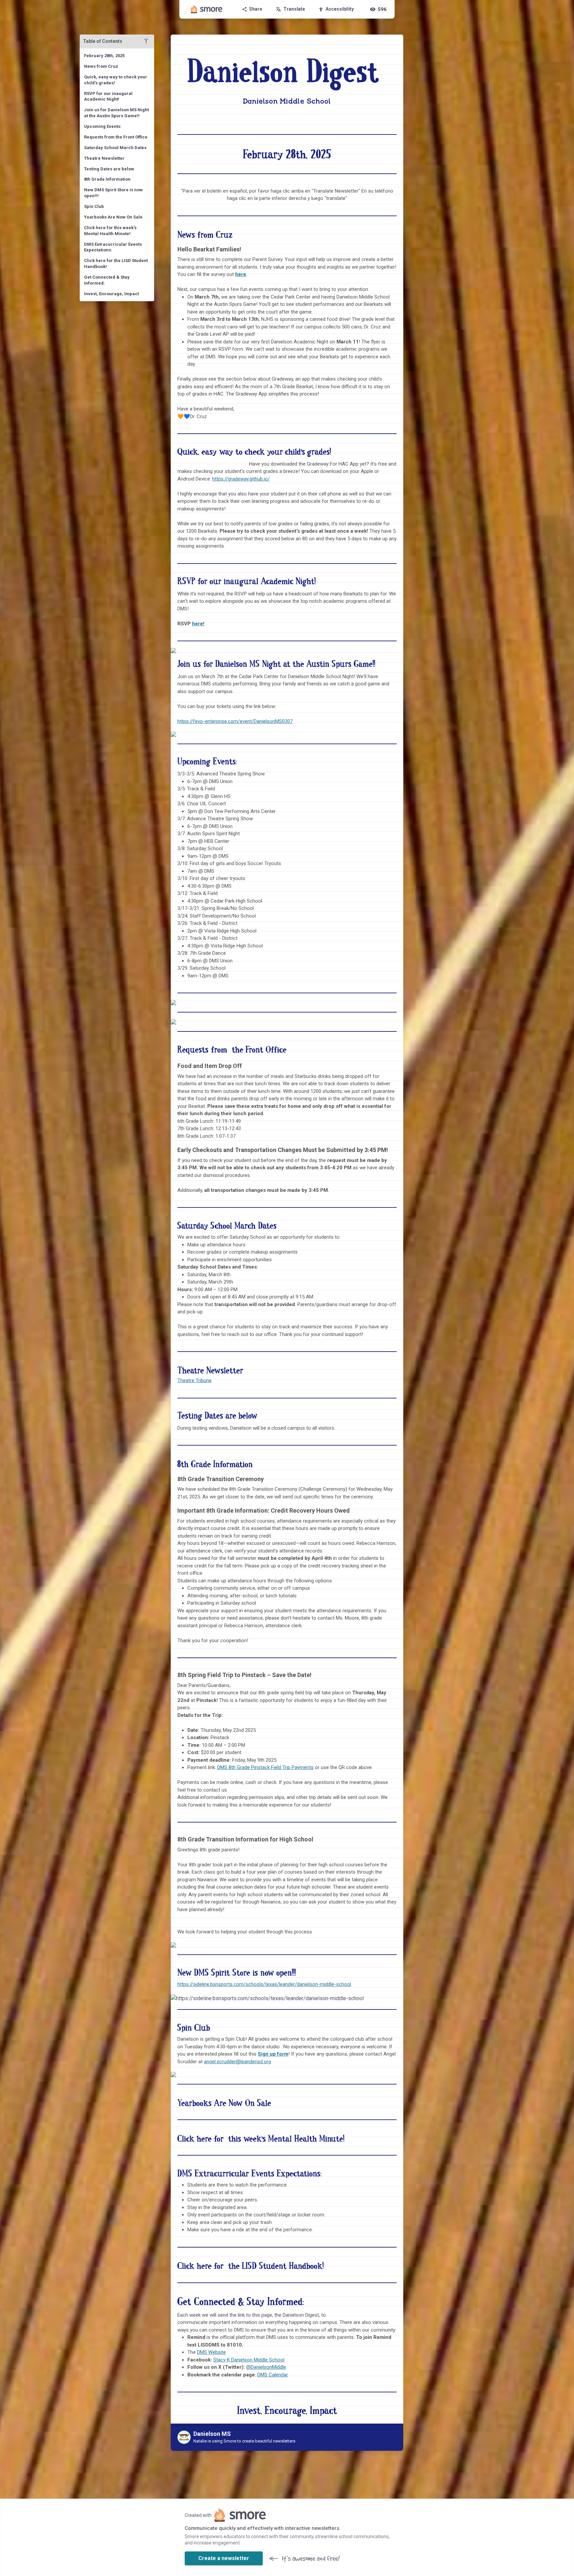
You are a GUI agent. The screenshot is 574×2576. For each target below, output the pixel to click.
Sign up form (273, 2054)
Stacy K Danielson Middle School (249, 2360)
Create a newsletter (224, 2558)
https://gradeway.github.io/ (241, 479)
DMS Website (211, 2352)
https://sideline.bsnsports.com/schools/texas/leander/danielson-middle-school (264, 1984)
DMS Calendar (273, 2375)
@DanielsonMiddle (266, 2367)
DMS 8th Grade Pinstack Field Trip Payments (265, 1767)
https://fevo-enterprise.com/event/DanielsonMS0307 (235, 721)
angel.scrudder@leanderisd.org (238, 2062)
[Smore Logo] (207, 9)
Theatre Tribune (194, 1380)
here (241, 274)
